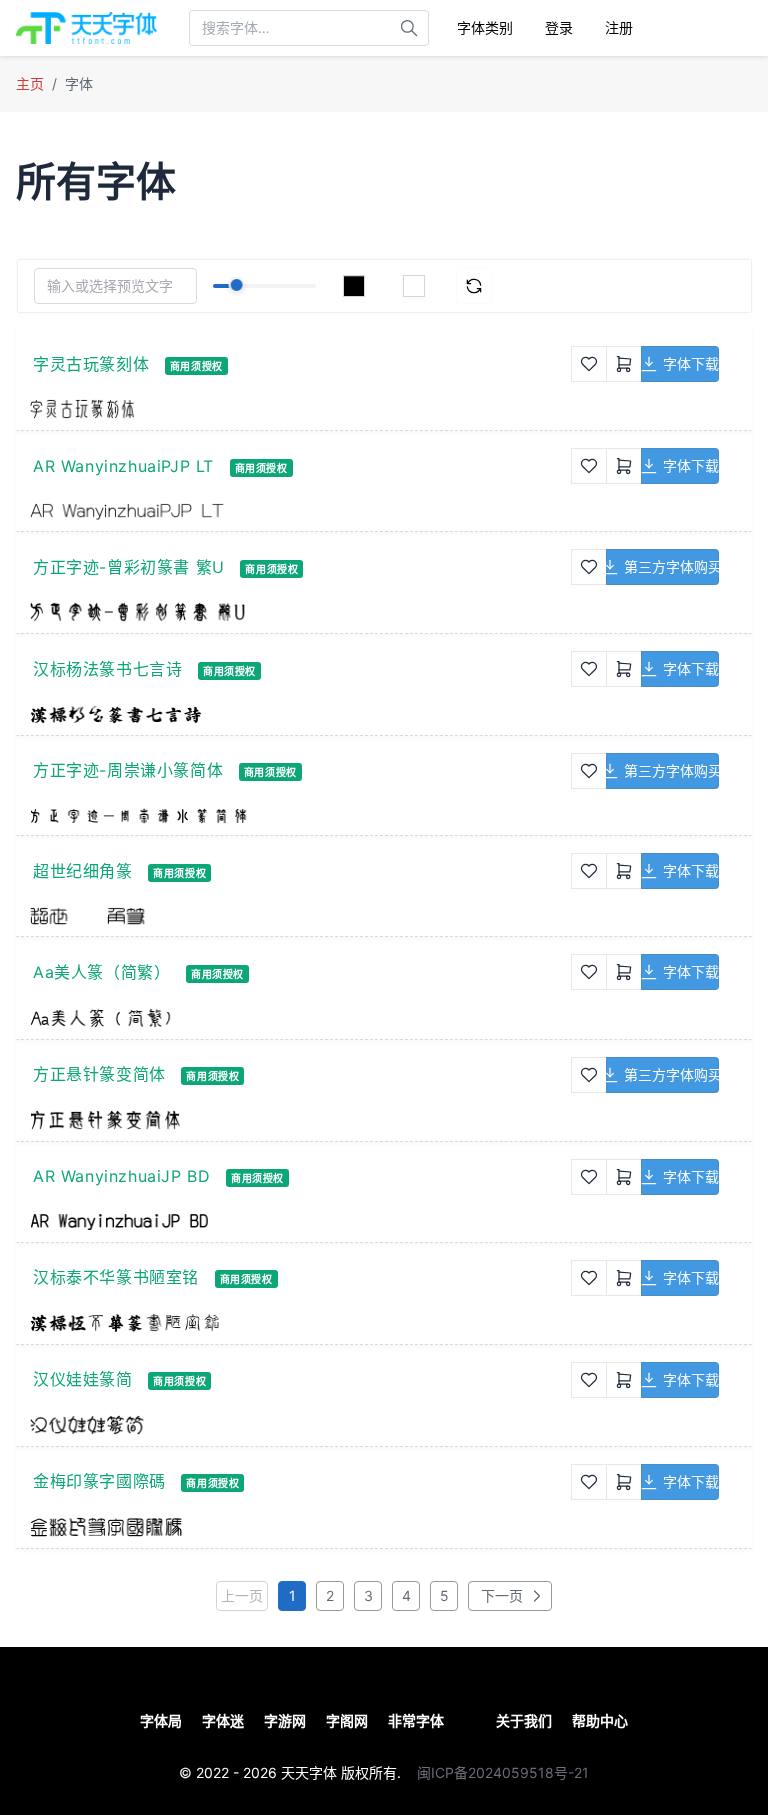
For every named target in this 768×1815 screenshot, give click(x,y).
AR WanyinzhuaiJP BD (121, 1176)
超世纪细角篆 (83, 871)
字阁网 (347, 1720)
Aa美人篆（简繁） (101, 972)
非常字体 (416, 1720)
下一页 (500, 1595)
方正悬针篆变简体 (99, 1074)
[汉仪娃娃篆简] (300, 1425)
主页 (30, 83)
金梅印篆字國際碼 (99, 1481)
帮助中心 (600, 1720)
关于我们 (524, 1720)
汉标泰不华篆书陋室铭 (116, 1277)
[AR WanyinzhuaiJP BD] (300, 1221)
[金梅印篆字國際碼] (300, 1527)
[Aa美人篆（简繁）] (300, 1017)
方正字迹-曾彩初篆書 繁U (129, 567)
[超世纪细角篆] (300, 916)
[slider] (236, 285)
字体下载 (691, 363)
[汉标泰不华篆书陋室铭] (300, 1323)
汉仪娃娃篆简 (83, 1379)
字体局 (161, 1720)
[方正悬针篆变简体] (300, 1120)
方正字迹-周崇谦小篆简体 (128, 770)
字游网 (285, 1720)
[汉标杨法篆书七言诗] (300, 714)
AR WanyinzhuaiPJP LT (123, 466)
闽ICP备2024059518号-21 (503, 1772)
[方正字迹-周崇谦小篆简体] (300, 815)
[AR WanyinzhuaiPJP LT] (300, 510)
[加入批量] (624, 364)
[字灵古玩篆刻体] (300, 409)
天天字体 (309, 1772)
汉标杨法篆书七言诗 (107, 669)
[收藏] (589, 364)
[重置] (474, 286)
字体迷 (223, 1720)
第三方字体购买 (671, 566)
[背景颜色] (414, 286)
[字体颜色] (354, 286)
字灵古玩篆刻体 (91, 364)
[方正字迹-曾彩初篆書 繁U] (300, 612)
